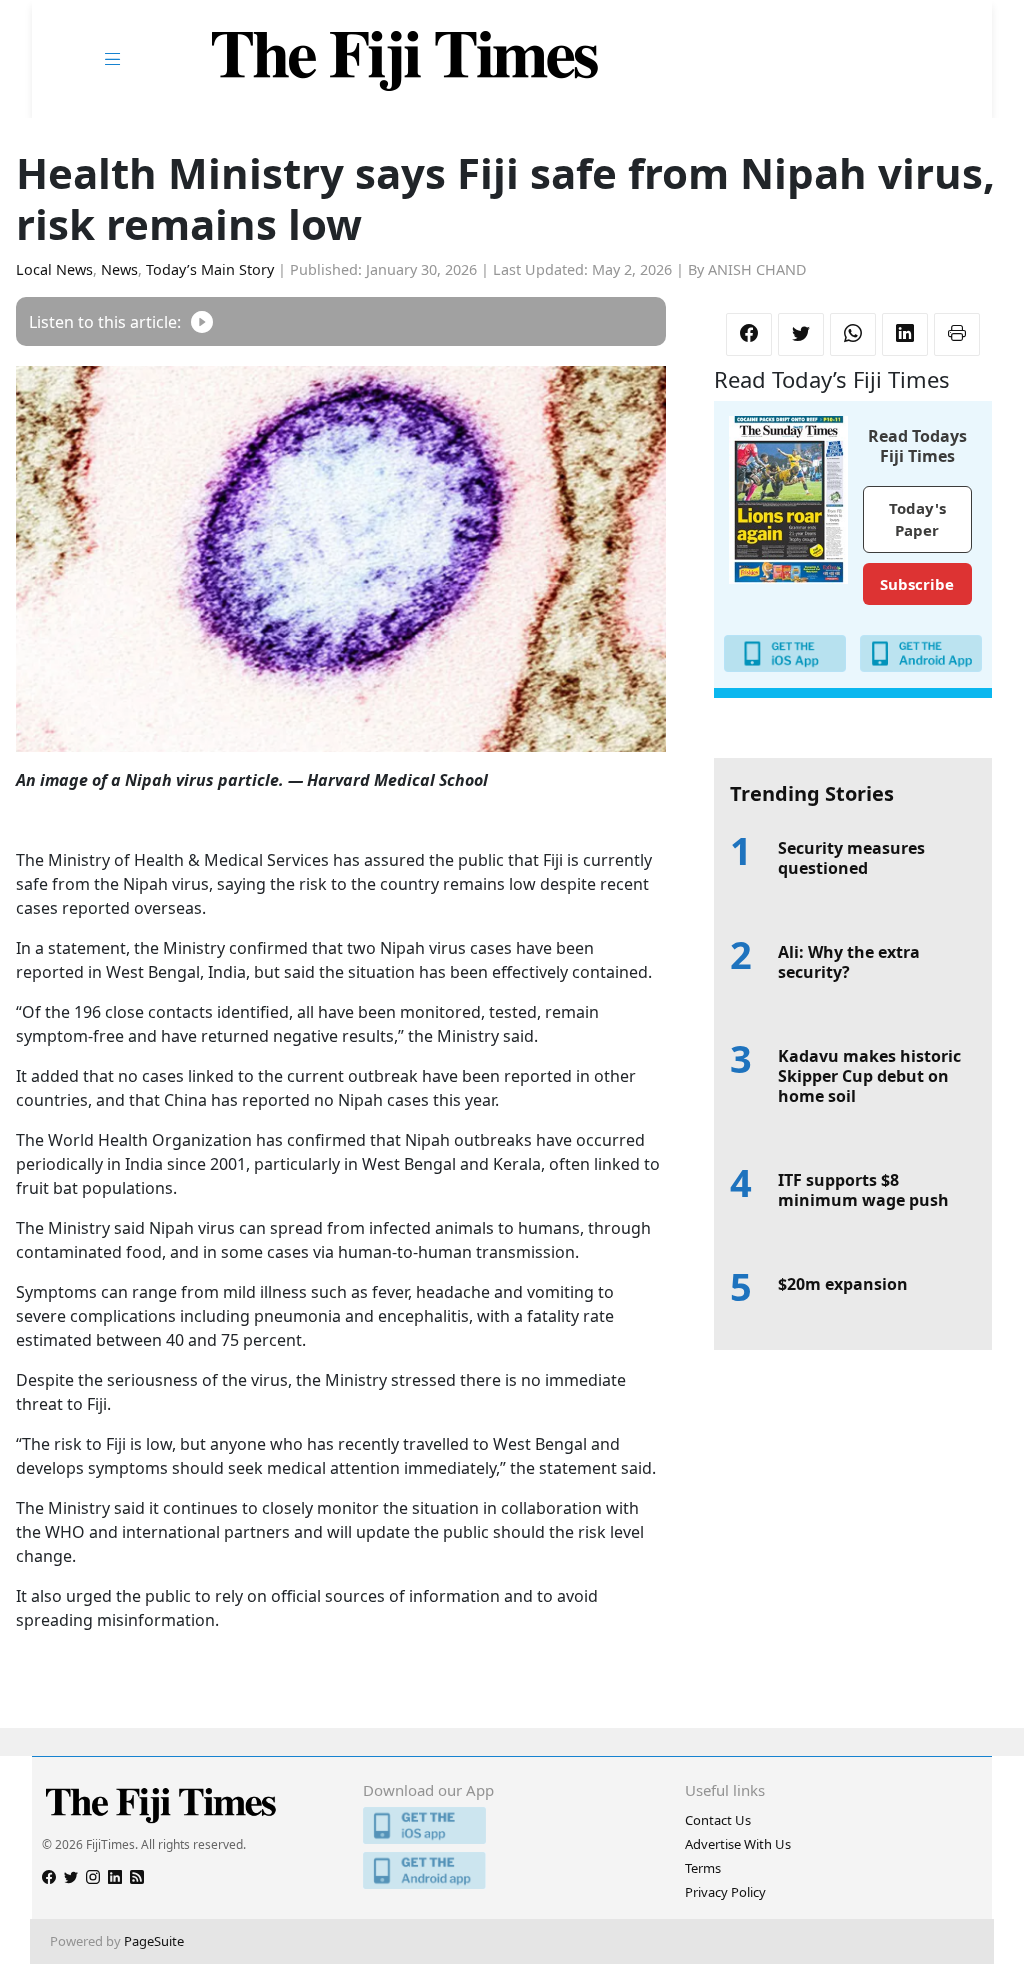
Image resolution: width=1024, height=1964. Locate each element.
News (119, 269)
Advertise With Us (738, 1844)
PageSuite (154, 1941)
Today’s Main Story (210, 269)
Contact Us (718, 1820)
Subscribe (917, 584)
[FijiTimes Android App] (511, 1870)
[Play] (202, 321)
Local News (54, 269)
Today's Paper (917, 519)
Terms (703, 1868)
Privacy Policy (725, 1892)
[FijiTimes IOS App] (511, 1825)
